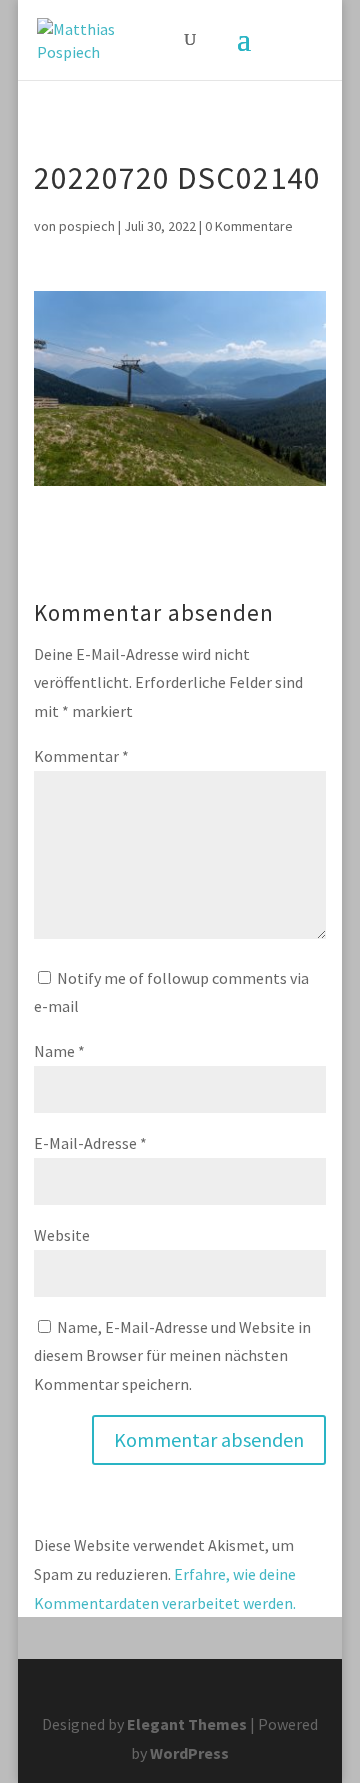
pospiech (87, 226)
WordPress (189, 1753)
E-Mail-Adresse (90, 1143)
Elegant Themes (187, 1724)
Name (59, 1051)
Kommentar (81, 756)
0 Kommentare (249, 226)
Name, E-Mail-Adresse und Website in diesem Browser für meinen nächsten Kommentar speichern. (172, 1356)
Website (62, 1235)
